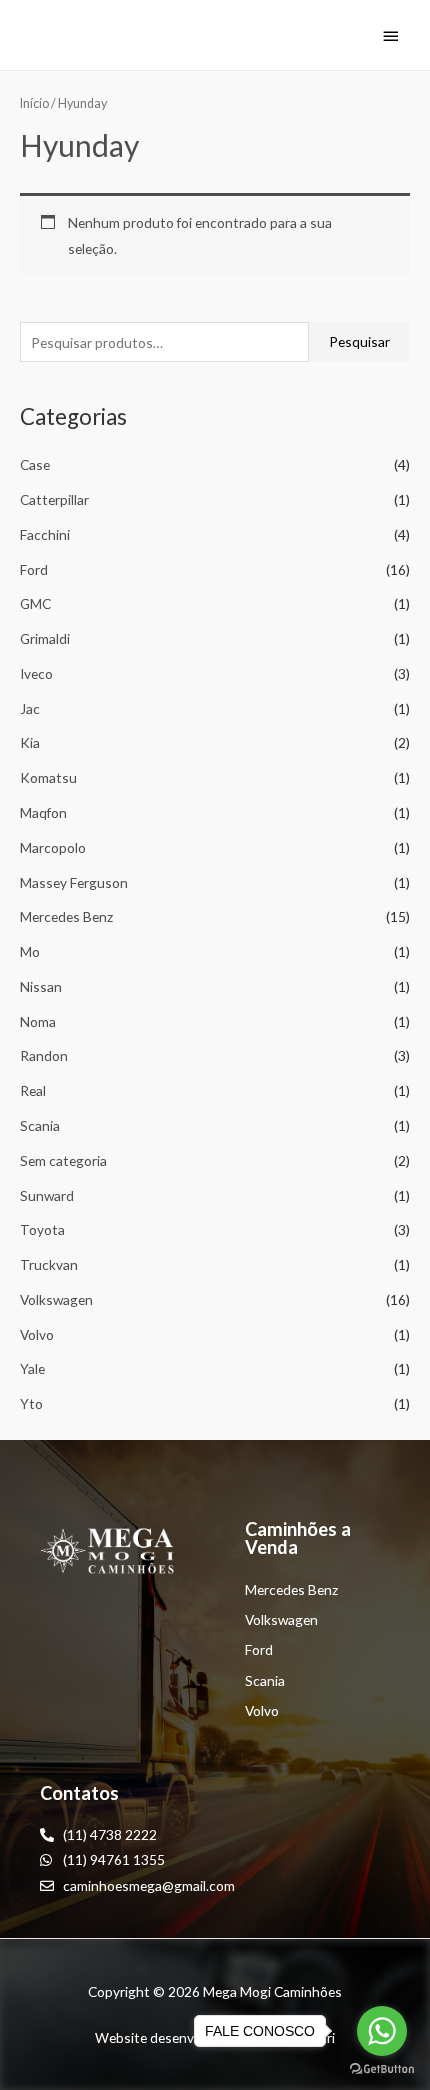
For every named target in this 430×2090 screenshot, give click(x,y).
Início (34, 103)
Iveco (36, 673)
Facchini (45, 534)
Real (33, 1090)
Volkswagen (56, 1299)
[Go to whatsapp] (382, 2031)
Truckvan (49, 1264)
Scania (40, 1125)
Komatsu (48, 777)
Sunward (47, 1195)
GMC (35, 603)
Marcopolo (53, 847)
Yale (32, 1368)
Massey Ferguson (74, 882)
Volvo (37, 1334)
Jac (30, 708)
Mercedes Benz (66, 916)
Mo (30, 951)
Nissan (41, 986)
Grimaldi (45, 638)
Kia (30, 742)
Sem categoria (63, 1160)
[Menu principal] (391, 36)
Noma (38, 1021)
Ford (34, 569)
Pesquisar (359, 341)
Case (35, 464)
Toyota (42, 1229)
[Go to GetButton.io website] (382, 2069)
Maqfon (43, 812)
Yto (31, 1403)
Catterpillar (54, 499)
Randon (44, 1055)
